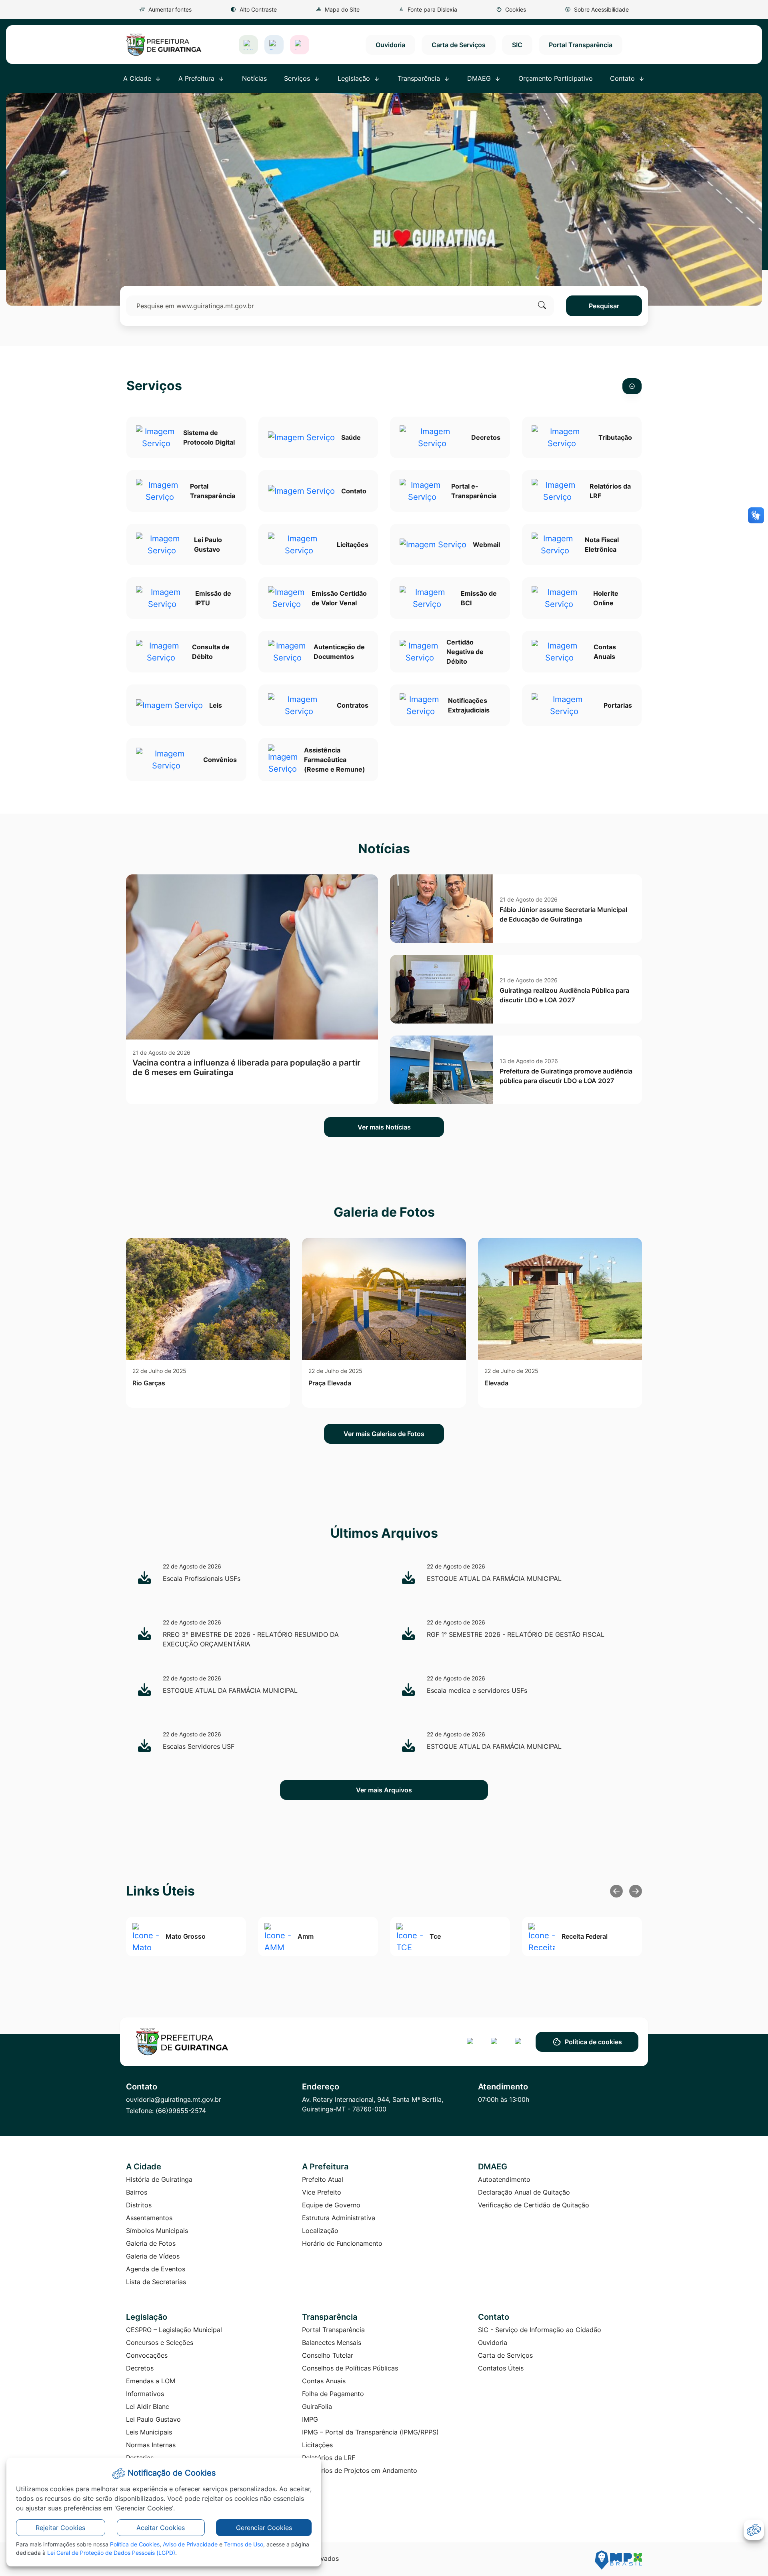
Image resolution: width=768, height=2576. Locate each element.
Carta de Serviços (459, 45)
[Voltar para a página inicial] (189, 2042)
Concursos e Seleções (160, 2343)
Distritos (139, 2205)
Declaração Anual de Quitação (524, 2192)
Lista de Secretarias (156, 2282)
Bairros (137, 2192)
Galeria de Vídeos (153, 2256)
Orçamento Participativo (556, 78)
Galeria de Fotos (151, 2243)
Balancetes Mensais (332, 2343)
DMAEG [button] (480, 78)
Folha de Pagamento (333, 2394)
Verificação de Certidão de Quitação (534, 2205)
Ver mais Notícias (384, 1127)
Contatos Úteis (501, 2368)
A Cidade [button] (138, 78)
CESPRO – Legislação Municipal (174, 2330)
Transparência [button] (420, 78)
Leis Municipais (149, 2432)
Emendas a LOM (151, 2381)
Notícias (254, 78)
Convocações (147, 2355)
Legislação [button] (355, 78)
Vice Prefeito (322, 2192)
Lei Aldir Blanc (148, 2406)
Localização (320, 2231)
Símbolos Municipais (157, 2231)
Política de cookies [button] (593, 2042)
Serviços (154, 386)
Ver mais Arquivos (384, 1790)
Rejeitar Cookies (60, 2528)
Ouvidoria (390, 45)
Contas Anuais (324, 2381)
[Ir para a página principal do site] (164, 45)
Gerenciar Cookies (264, 2528)
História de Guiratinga (159, 2179)
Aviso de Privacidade (190, 2544)
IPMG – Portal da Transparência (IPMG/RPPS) (370, 2432)
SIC (517, 45)
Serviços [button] (298, 78)
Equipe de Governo (331, 2205)
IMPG (310, 2419)
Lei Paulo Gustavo (153, 2419)
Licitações (317, 2445)
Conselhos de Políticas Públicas (350, 2368)
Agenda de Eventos (156, 2269)
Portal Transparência (581, 45)
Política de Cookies (135, 2544)
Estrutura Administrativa (339, 2218)
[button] (511, 9)
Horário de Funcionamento (342, 2243)
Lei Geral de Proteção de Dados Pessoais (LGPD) (111, 2553)
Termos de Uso (244, 2544)
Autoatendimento (504, 2179)
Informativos (145, 2394)
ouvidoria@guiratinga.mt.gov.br (174, 2099)
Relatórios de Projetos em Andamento (360, 2470)
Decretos (140, 2368)
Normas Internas (151, 2445)
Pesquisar (604, 306)
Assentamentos (149, 2218)
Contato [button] (623, 78)
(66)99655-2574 (181, 2111)
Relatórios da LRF (329, 2458)
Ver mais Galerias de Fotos (384, 1434)
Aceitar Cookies (161, 2528)
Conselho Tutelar (328, 2355)
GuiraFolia (317, 2406)
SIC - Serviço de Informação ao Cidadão (540, 2330)
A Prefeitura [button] (197, 78)
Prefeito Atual (323, 2179)
